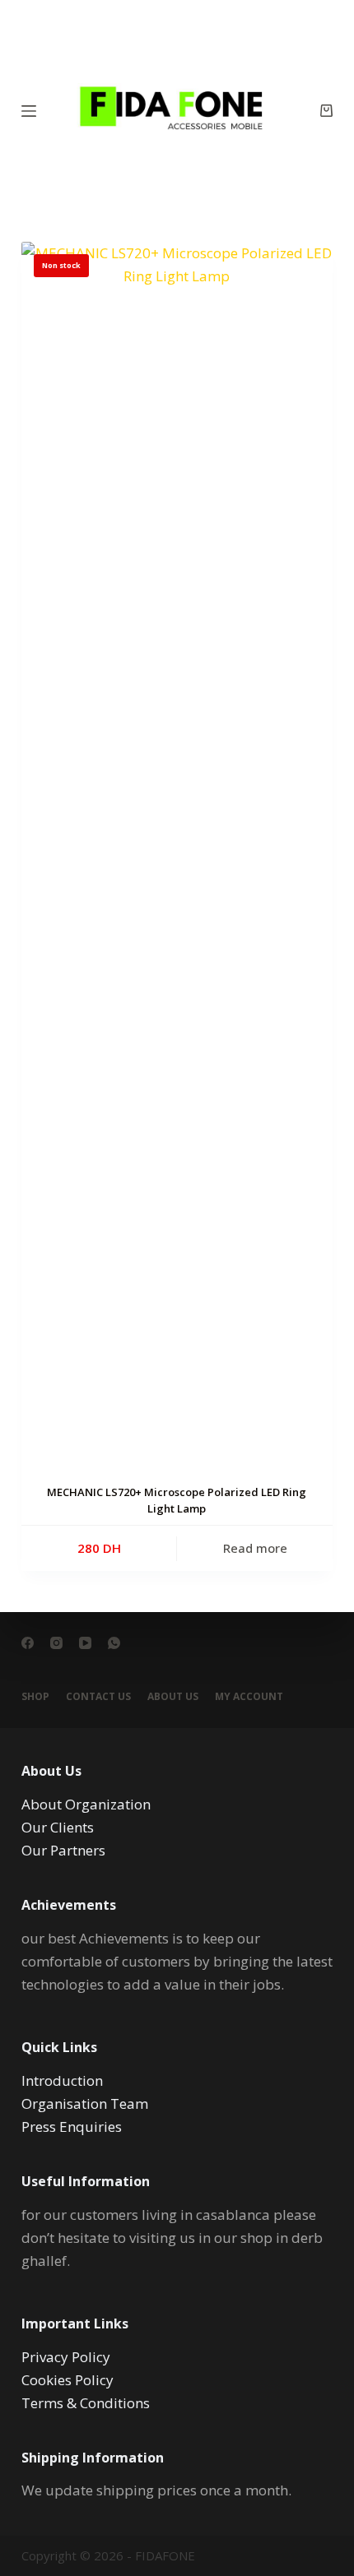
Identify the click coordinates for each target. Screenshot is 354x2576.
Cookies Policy (68, 2380)
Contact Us (98, 1697)
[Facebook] (28, 1643)
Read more (255, 1548)
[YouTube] (85, 1643)
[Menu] (29, 111)
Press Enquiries (72, 2127)
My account (249, 1697)
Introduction (62, 2080)
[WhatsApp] (114, 1643)
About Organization (86, 1804)
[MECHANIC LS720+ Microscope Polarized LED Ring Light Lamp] (177, 859)
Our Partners (63, 1850)
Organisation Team (85, 2103)
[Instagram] (56, 1643)
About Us (173, 1697)
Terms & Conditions (86, 2403)
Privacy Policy (66, 2357)
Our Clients (58, 1827)
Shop (35, 1697)
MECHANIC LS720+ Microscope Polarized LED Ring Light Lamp (177, 1500)
